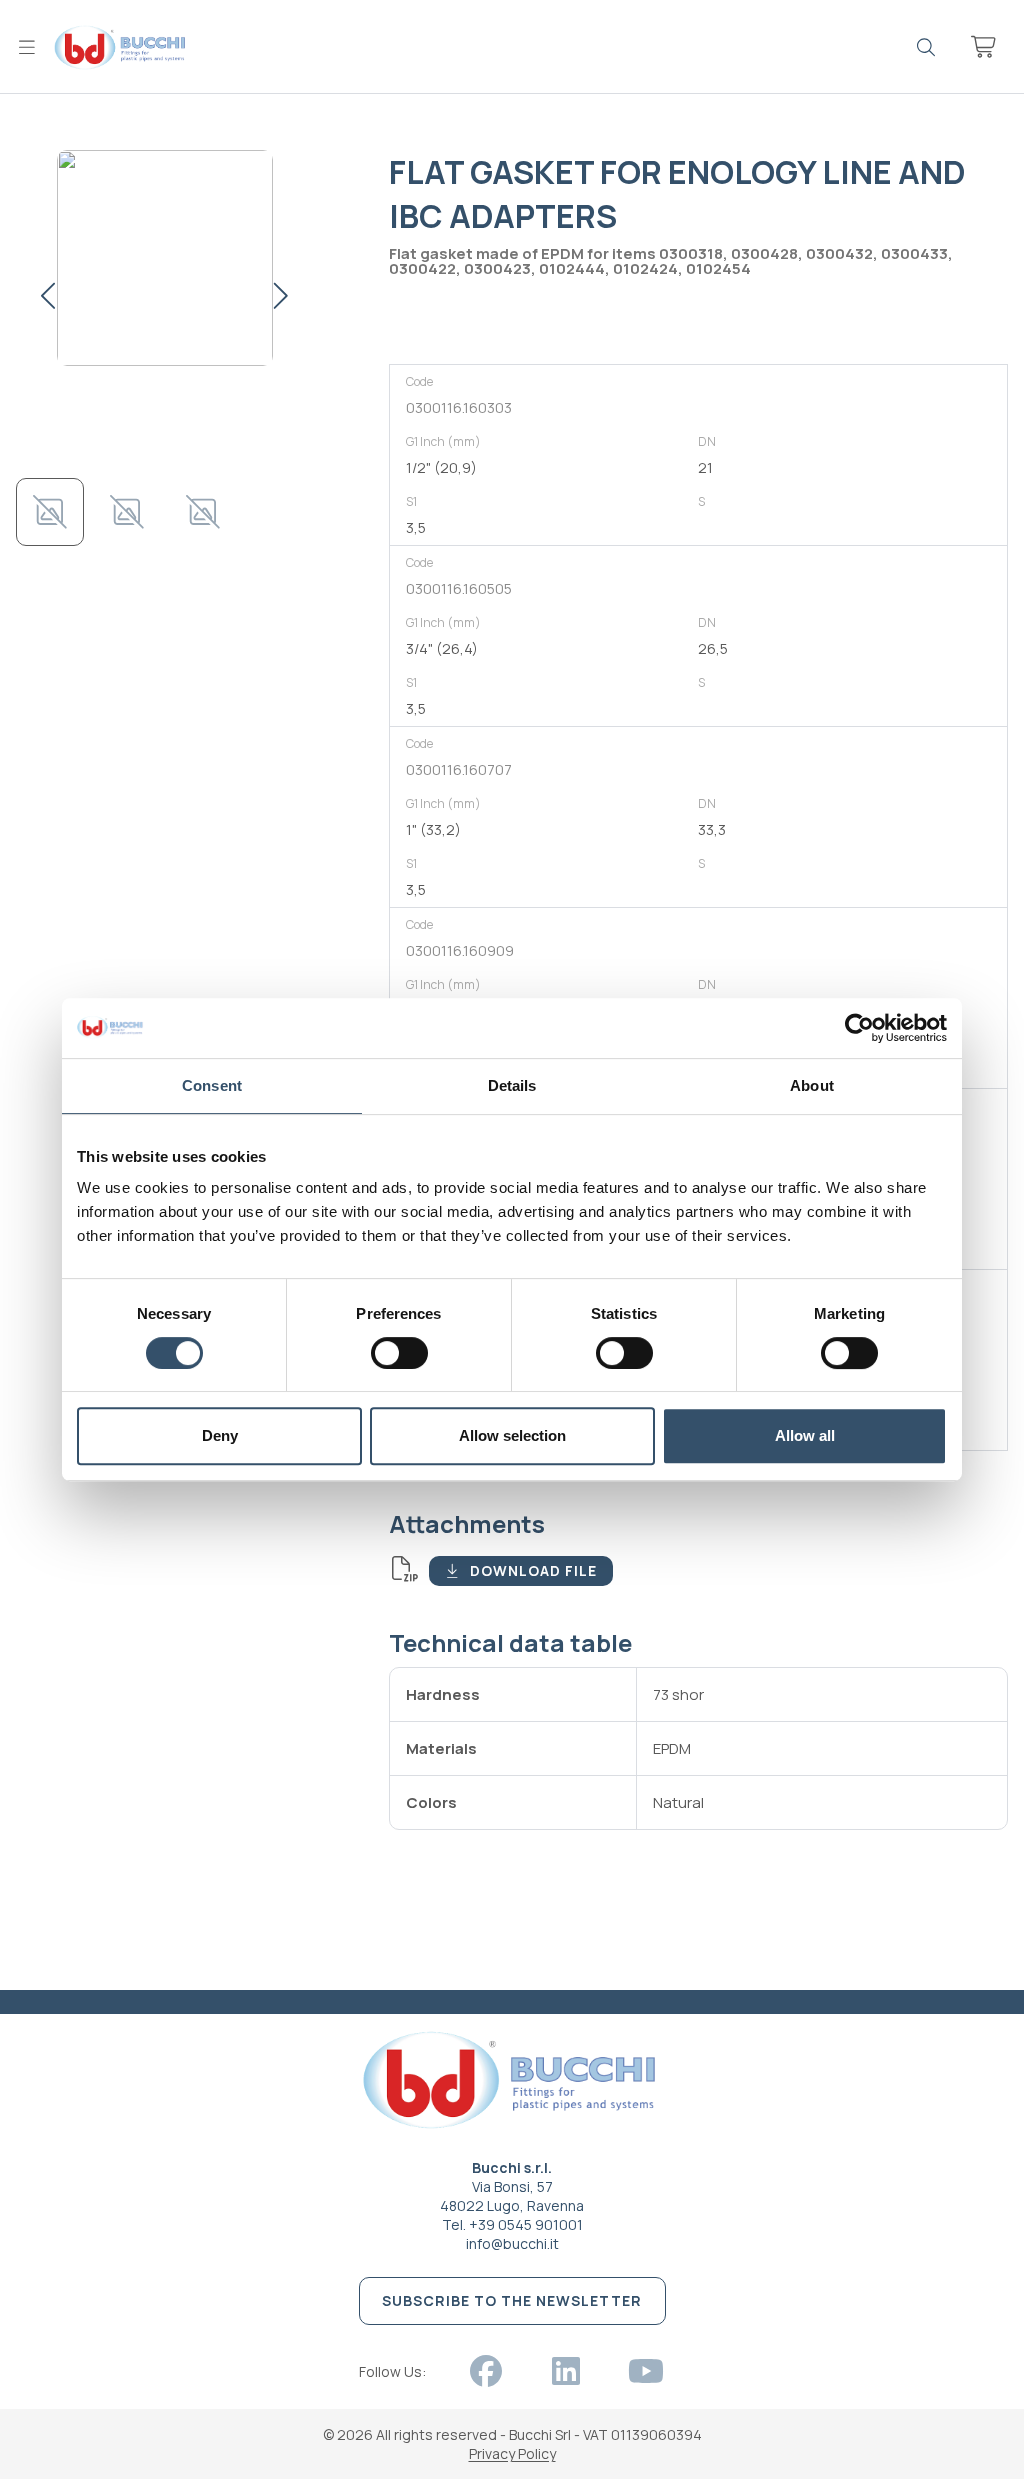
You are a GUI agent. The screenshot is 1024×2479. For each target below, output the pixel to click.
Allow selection (512, 1435)
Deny (220, 1435)
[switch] (399, 1353)
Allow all (805, 1435)
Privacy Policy (512, 2453)
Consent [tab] (212, 1085)
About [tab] (812, 1085)
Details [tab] (512, 1085)
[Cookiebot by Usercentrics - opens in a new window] (859, 1028)
